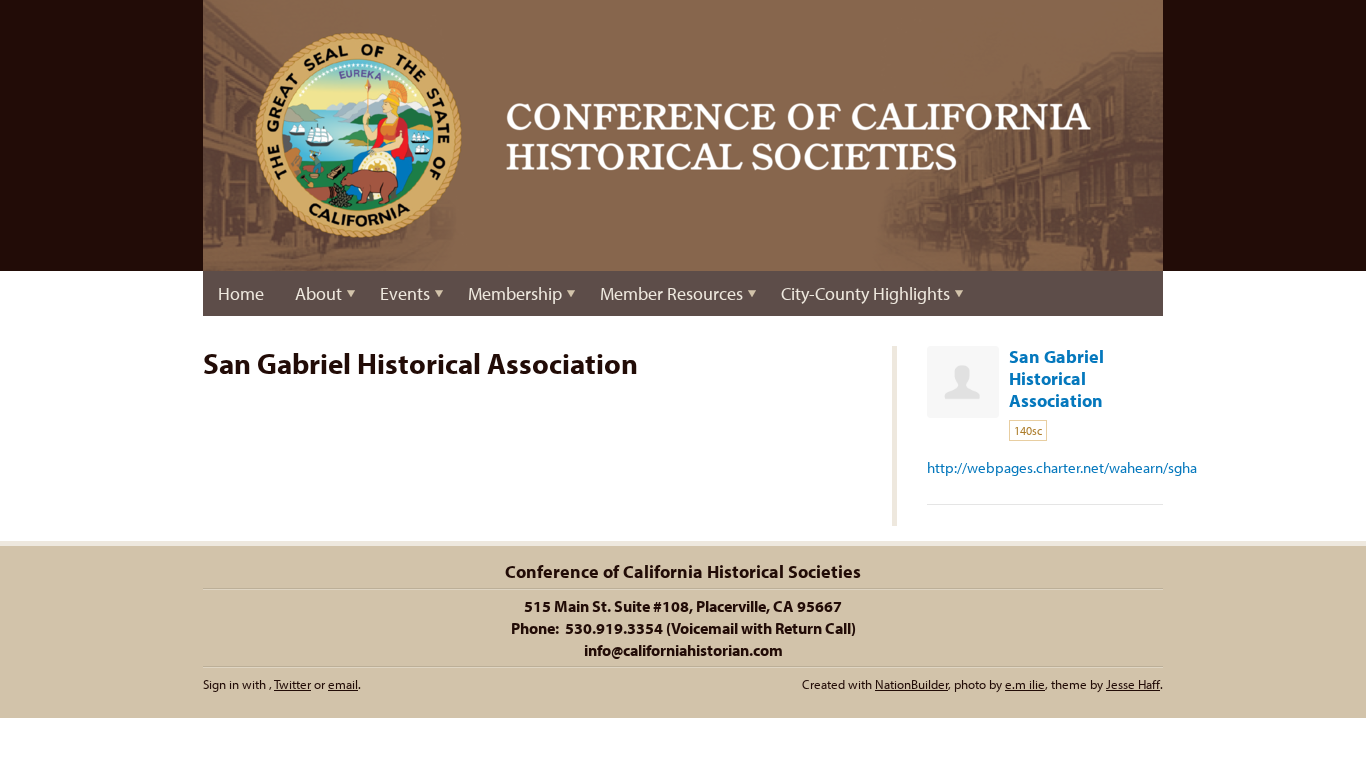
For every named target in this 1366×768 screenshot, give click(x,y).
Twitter (292, 684)
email (343, 684)
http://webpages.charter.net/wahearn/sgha (1062, 467)
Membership (515, 293)
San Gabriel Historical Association (1056, 378)
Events (405, 293)
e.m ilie (1025, 684)
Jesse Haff (1133, 684)
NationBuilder (911, 684)
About (318, 293)
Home (241, 293)
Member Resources (671, 293)
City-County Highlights (865, 293)
